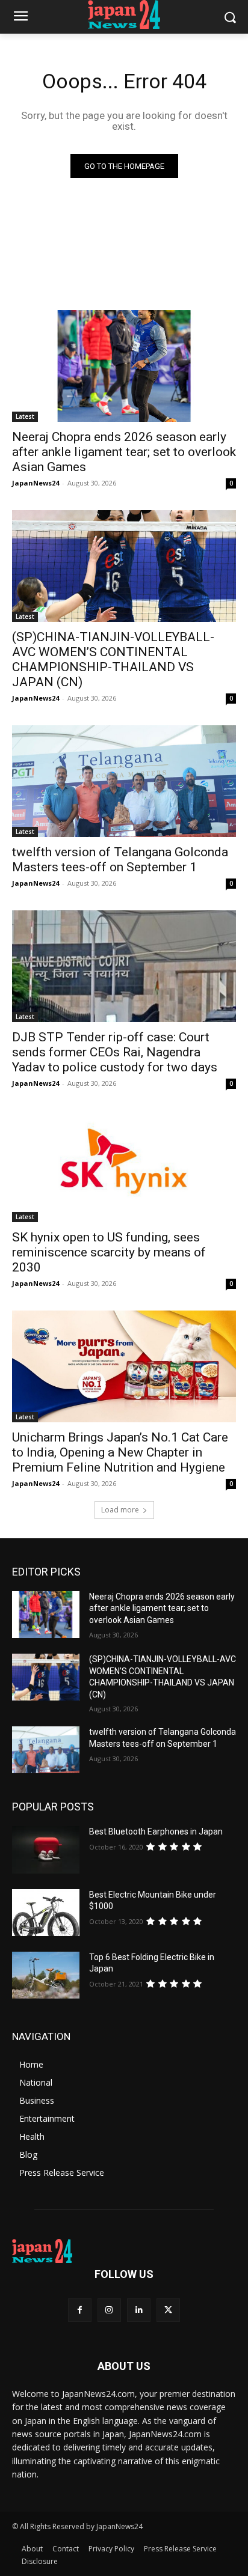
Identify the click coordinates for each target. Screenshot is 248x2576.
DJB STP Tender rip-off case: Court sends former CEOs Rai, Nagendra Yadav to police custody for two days (115, 1052)
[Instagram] (109, 2310)
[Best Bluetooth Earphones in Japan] (46, 1850)
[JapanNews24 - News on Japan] (124, 2251)
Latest (25, 416)
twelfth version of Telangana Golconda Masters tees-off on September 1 (120, 860)
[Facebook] (80, 2310)
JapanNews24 (36, 483)
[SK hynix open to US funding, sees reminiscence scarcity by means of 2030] (124, 1166)
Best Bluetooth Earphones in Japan (156, 1832)
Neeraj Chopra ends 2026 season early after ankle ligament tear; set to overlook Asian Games (124, 452)
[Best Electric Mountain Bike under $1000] (46, 1913)
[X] (168, 2310)
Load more (120, 1510)
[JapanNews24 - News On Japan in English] (124, 14)
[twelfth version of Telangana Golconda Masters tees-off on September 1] (124, 781)
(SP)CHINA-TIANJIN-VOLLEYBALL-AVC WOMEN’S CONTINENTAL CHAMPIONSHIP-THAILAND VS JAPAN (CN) (113, 659)
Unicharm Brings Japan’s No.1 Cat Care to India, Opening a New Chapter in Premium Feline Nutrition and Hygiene (120, 1452)
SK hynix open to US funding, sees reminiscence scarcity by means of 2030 (109, 1252)
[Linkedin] (139, 2310)
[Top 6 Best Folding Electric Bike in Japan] (46, 1975)
